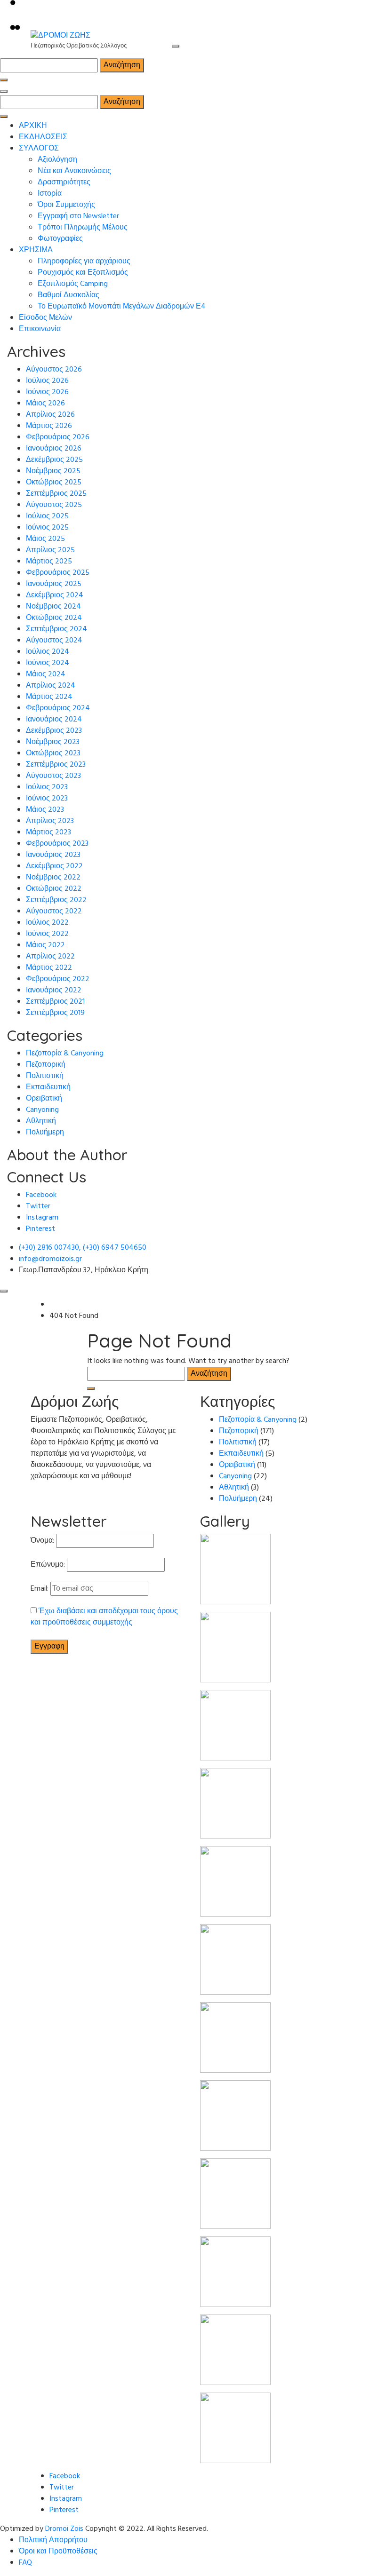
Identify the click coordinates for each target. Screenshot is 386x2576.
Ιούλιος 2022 (47, 923)
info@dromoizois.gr (50, 1259)
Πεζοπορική (46, 1065)
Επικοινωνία (40, 329)
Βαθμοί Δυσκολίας (68, 295)
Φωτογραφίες (60, 239)
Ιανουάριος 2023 (53, 855)
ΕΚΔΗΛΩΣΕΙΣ (43, 137)
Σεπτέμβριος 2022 (56, 900)
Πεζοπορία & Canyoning (65, 1054)
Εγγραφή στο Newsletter (78, 216)
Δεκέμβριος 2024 (55, 595)
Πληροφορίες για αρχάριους (84, 262)
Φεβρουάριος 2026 (58, 437)
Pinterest (40, 1229)
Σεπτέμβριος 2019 (55, 1013)
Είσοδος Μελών (45, 318)
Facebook (41, 1195)
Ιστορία (50, 194)
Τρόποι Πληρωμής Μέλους (83, 228)
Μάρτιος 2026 (49, 426)
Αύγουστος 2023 (53, 776)
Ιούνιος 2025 (47, 528)
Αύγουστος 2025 (54, 505)
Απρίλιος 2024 (51, 686)
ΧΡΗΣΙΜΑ (36, 250)
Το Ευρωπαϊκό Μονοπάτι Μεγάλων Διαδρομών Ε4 (122, 307)
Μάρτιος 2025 (49, 562)
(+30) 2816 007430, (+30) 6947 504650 (83, 1248)
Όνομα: (42, 1541)
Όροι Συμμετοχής (66, 205)
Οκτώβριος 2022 (54, 889)
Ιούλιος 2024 (48, 652)
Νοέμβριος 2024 (53, 607)
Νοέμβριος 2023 (53, 742)
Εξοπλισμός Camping (73, 284)
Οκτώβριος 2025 (54, 483)
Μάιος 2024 (46, 674)
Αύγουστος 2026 (54, 370)
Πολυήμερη (45, 1133)
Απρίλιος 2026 (50, 415)
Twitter (38, 1206)
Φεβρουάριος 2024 (58, 708)
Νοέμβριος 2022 (53, 878)
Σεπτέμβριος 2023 (56, 765)
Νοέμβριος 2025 (53, 471)
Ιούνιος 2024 (48, 663)
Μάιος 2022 (45, 945)
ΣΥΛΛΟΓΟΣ (39, 149)
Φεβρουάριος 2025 (58, 573)
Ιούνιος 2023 (47, 799)
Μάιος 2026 (45, 404)
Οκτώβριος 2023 (53, 753)
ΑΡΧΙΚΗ (33, 126)
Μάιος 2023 (45, 810)
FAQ (25, 2563)
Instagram (42, 1218)
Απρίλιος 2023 (50, 821)
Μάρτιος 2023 (48, 832)
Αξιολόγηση (57, 160)
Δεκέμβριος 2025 (54, 460)
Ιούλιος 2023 (47, 787)
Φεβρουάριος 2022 (58, 979)
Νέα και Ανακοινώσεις (74, 171)
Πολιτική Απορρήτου (53, 2540)
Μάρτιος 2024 (49, 697)
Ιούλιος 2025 (47, 516)
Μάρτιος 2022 (49, 968)
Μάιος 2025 (45, 539)
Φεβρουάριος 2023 (57, 844)
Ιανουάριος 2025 (54, 584)
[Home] (52, 1305)
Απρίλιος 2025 (50, 550)
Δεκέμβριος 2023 (54, 731)
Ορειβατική (44, 1099)
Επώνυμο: (48, 1565)
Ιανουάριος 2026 (54, 449)
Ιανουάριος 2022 (54, 991)
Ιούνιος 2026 (47, 392)
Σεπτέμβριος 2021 (55, 1002)
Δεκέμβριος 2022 (54, 866)
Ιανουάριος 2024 (54, 720)
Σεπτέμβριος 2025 (56, 494)
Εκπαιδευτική (48, 1087)
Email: (40, 1589)
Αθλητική (41, 1121)
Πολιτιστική (45, 1076)
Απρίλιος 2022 (50, 957)
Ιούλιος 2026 (47, 381)
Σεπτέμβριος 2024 (56, 629)
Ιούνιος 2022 (47, 934)
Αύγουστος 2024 (54, 641)
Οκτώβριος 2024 (54, 618)
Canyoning (42, 1110)
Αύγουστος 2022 (54, 912)
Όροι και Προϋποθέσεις (58, 2552)
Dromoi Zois (64, 2529)
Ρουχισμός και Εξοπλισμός (83, 273)
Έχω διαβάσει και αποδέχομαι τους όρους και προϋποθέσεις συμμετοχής (104, 1617)
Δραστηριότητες (64, 182)
